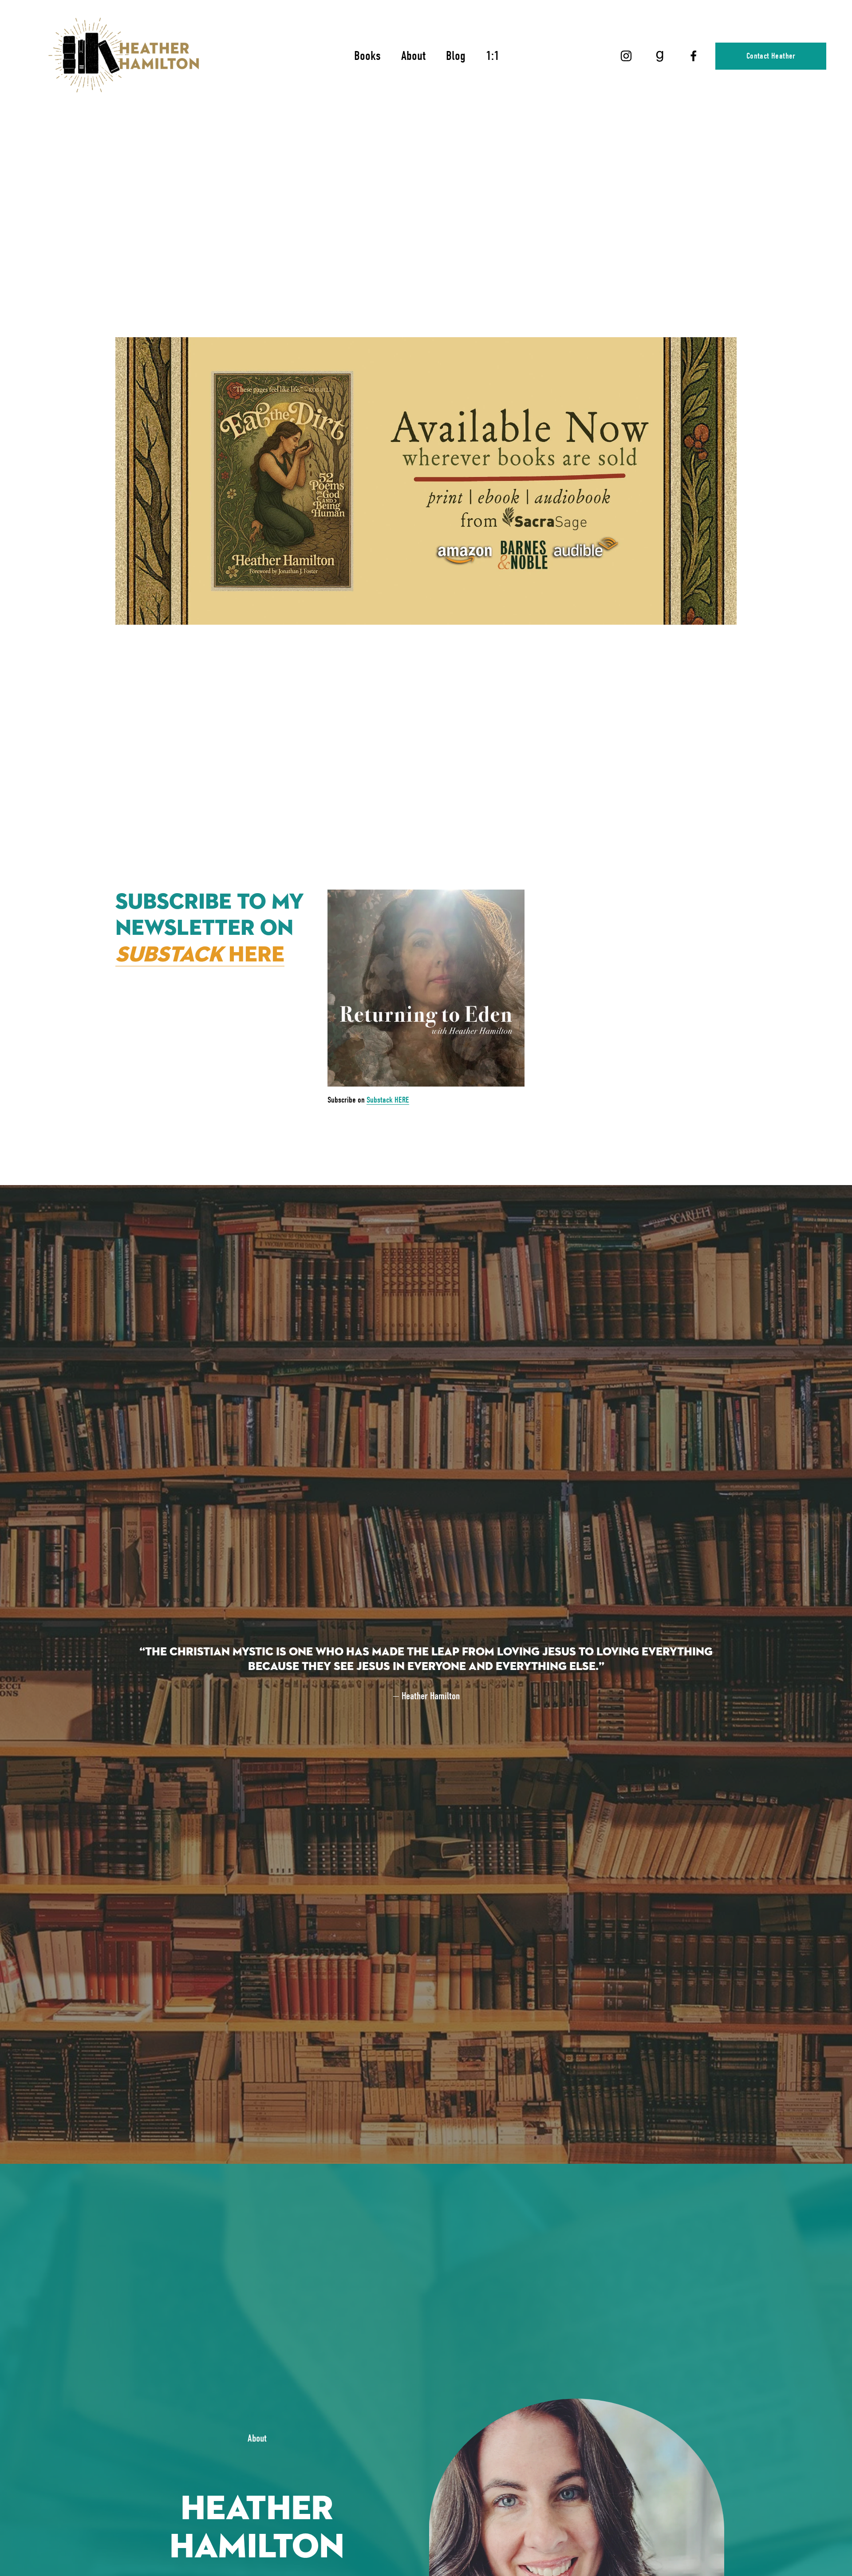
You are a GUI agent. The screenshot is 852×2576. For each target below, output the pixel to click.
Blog (456, 56)
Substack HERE (388, 1100)
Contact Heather (771, 56)
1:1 (493, 56)
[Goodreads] (660, 56)
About (413, 56)
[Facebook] (694, 56)
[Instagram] (626, 56)
